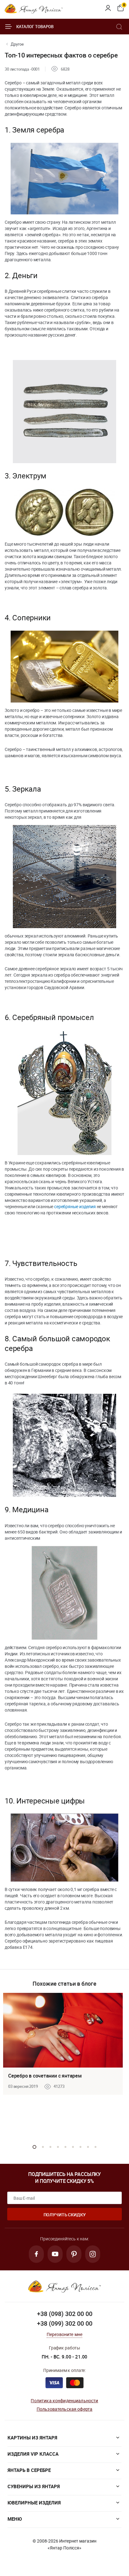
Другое (17, 44)
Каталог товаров (35, 27)
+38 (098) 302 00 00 (65, 2314)
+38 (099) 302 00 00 (65, 2323)
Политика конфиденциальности (64, 2401)
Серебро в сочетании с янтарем (45, 2076)
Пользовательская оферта (64, 2409)
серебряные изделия (75, 1206)
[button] (34, 2147)
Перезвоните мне (64, 2334)
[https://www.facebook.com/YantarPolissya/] (36, 2254)
